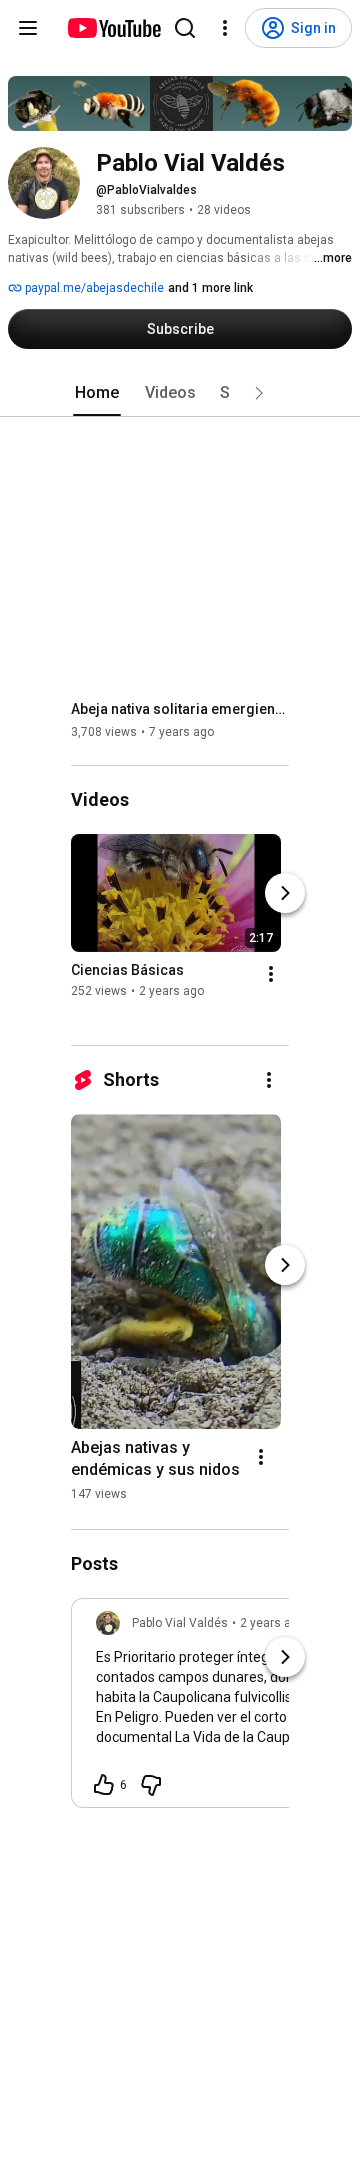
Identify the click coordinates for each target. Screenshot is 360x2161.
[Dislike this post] (151, 1785)
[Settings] (225, 28)
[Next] (285, 894)
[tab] (97, 393)
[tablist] (180, 393)
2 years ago (272, 1623)
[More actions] (271, 975)
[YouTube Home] (113, 28)
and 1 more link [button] (210, 288)
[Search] (185, 28)
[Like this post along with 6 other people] (104, 1785)
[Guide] (28, 28)
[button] (259, 393)
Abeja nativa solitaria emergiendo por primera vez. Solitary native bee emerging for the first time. (180, 709)
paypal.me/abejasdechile (93, 288)
